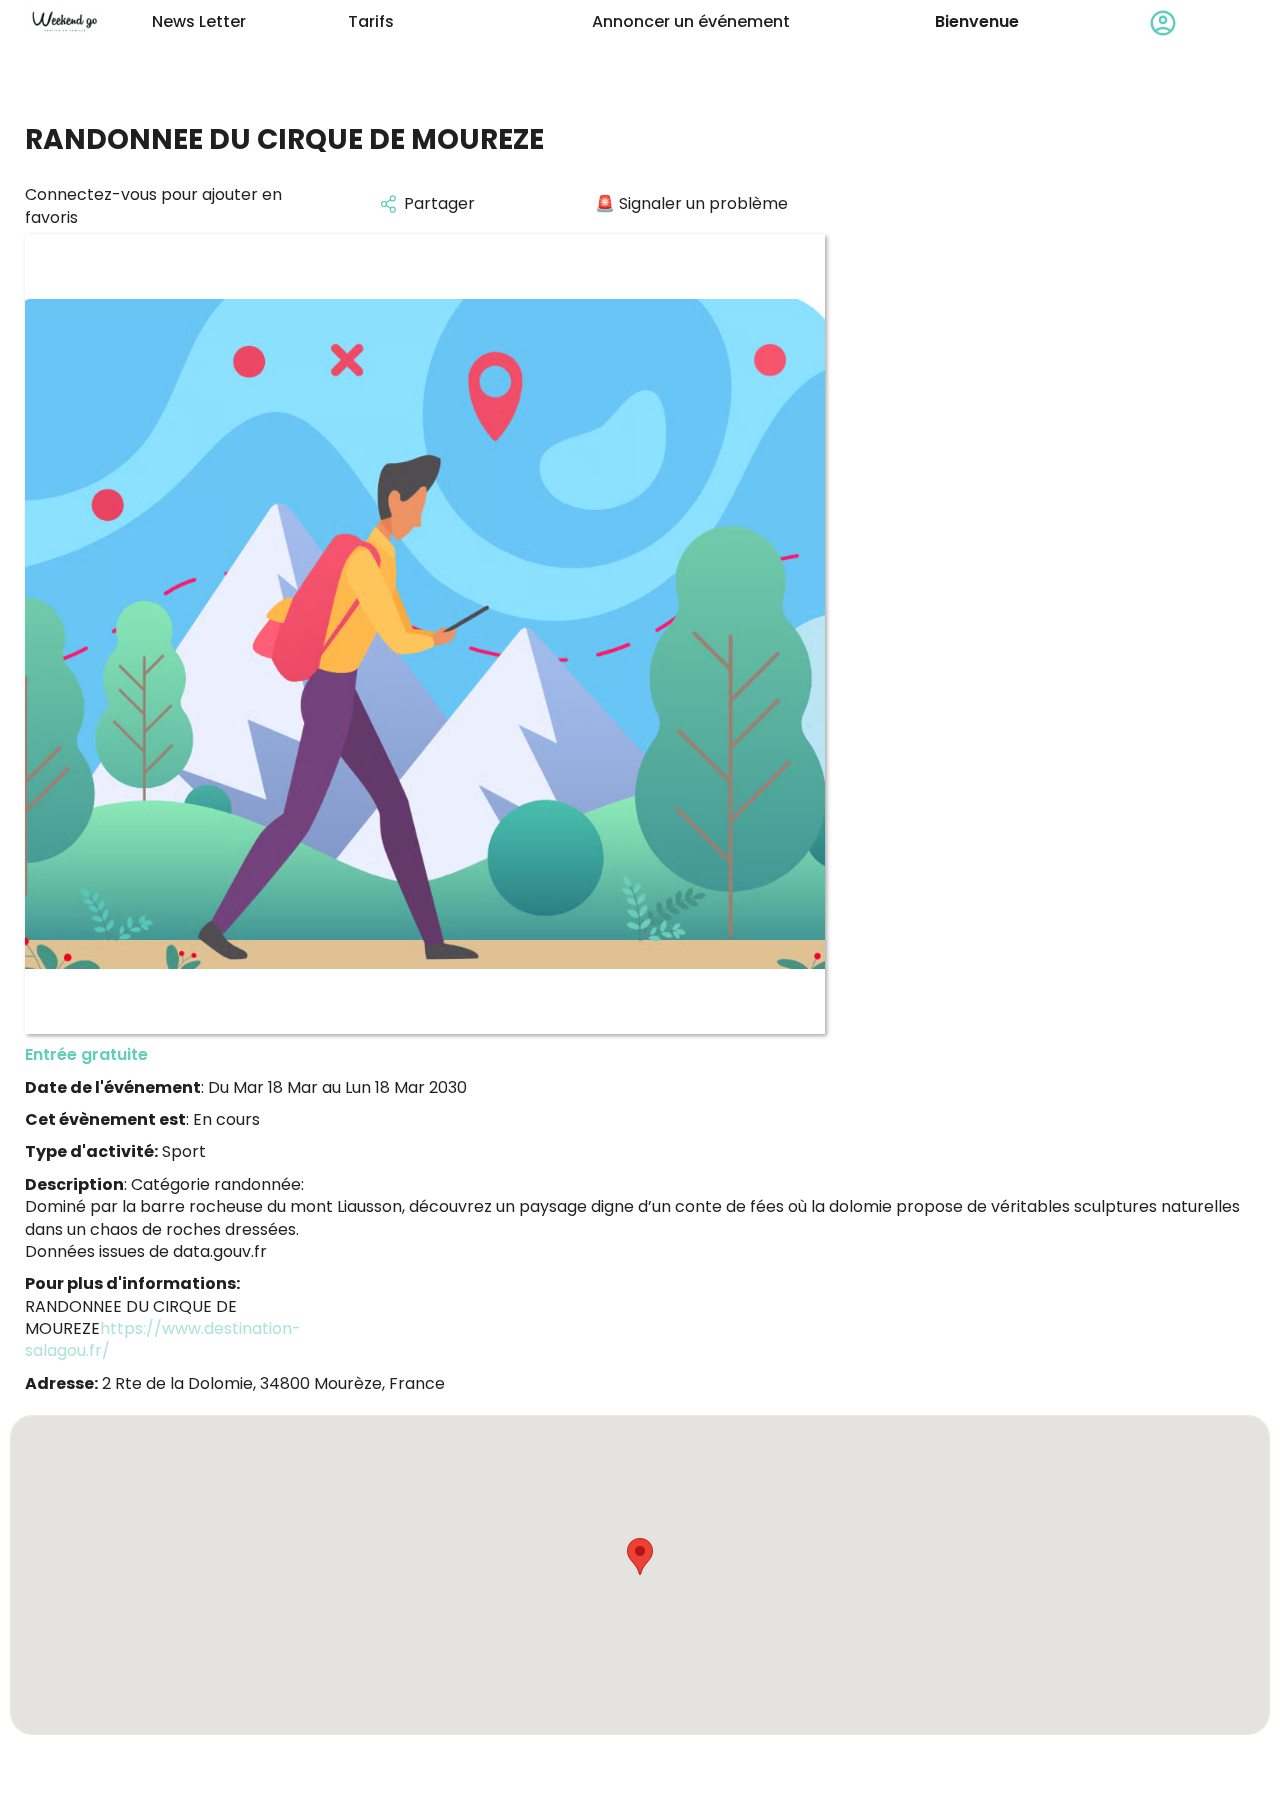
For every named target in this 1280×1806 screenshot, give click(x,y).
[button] (640, 1556)
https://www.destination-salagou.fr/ (163, 1339)
